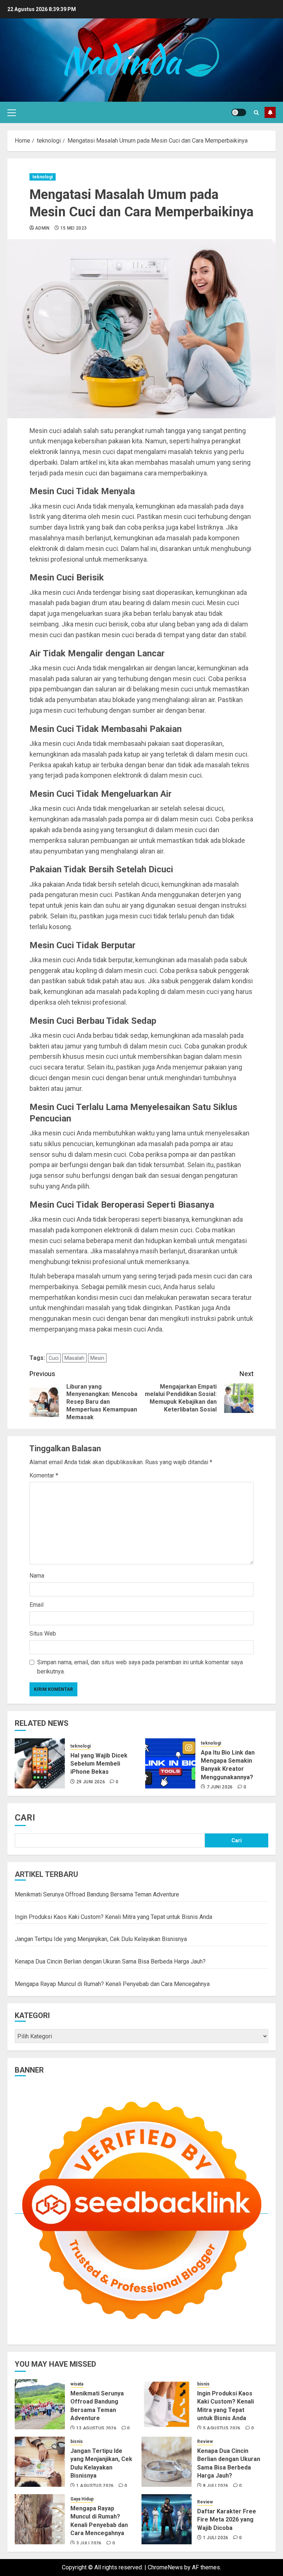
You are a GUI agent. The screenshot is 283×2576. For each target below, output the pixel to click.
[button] (12, 112)
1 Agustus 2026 (95, 2486)
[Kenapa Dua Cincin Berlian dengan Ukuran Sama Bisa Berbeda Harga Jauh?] (167, 2462)
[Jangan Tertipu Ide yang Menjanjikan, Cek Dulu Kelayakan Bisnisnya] (40, 2462)
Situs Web (43, 1633)
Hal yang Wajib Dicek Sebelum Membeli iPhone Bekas (99, 1764)
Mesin (97, 1358)
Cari (25, 1818)
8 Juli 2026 (216, 2486)
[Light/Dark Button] (239, 112)
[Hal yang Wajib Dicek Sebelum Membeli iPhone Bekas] (40, 1763)
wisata (77, 2384)
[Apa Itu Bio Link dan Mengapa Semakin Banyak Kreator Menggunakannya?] (170, 1763)
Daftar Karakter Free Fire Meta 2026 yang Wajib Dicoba (227, 2520)
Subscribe (270, 112)
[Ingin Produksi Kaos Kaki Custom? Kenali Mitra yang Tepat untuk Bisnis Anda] (167, 2404)
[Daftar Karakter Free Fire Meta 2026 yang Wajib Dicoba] (167, 2519)
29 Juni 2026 (91, 1782)
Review (205, 2441)
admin (42, 228)
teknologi (43, 177)
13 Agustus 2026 (96, 2428)
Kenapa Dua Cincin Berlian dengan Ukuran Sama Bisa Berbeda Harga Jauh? (110, 1961)
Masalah (74, 1358)
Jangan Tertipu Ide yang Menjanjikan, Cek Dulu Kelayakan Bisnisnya (101, 1939)
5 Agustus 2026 (222, 2428)
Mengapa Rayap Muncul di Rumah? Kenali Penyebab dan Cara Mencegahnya (112, 1984)
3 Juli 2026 (89, 2543)
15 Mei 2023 (74, 228)
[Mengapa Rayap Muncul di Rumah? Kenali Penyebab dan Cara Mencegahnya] (40, 2519)
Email (36, 1605)
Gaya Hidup (82, 2499)
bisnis (203, 2384)
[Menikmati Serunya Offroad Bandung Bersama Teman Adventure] (40, 2404)
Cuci (54, 1358)
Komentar (44, 1475)
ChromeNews (165, 2567)
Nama (37, 1576)
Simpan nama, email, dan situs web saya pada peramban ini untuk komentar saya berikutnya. (140, 1667)
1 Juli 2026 (216, 2538)
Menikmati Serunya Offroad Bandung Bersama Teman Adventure (97, 1894)
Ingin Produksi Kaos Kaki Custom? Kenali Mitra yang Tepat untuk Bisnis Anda (113, 1917)
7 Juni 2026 (220, 1787)
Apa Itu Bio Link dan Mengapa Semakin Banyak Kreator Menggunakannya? (228, 1765)
